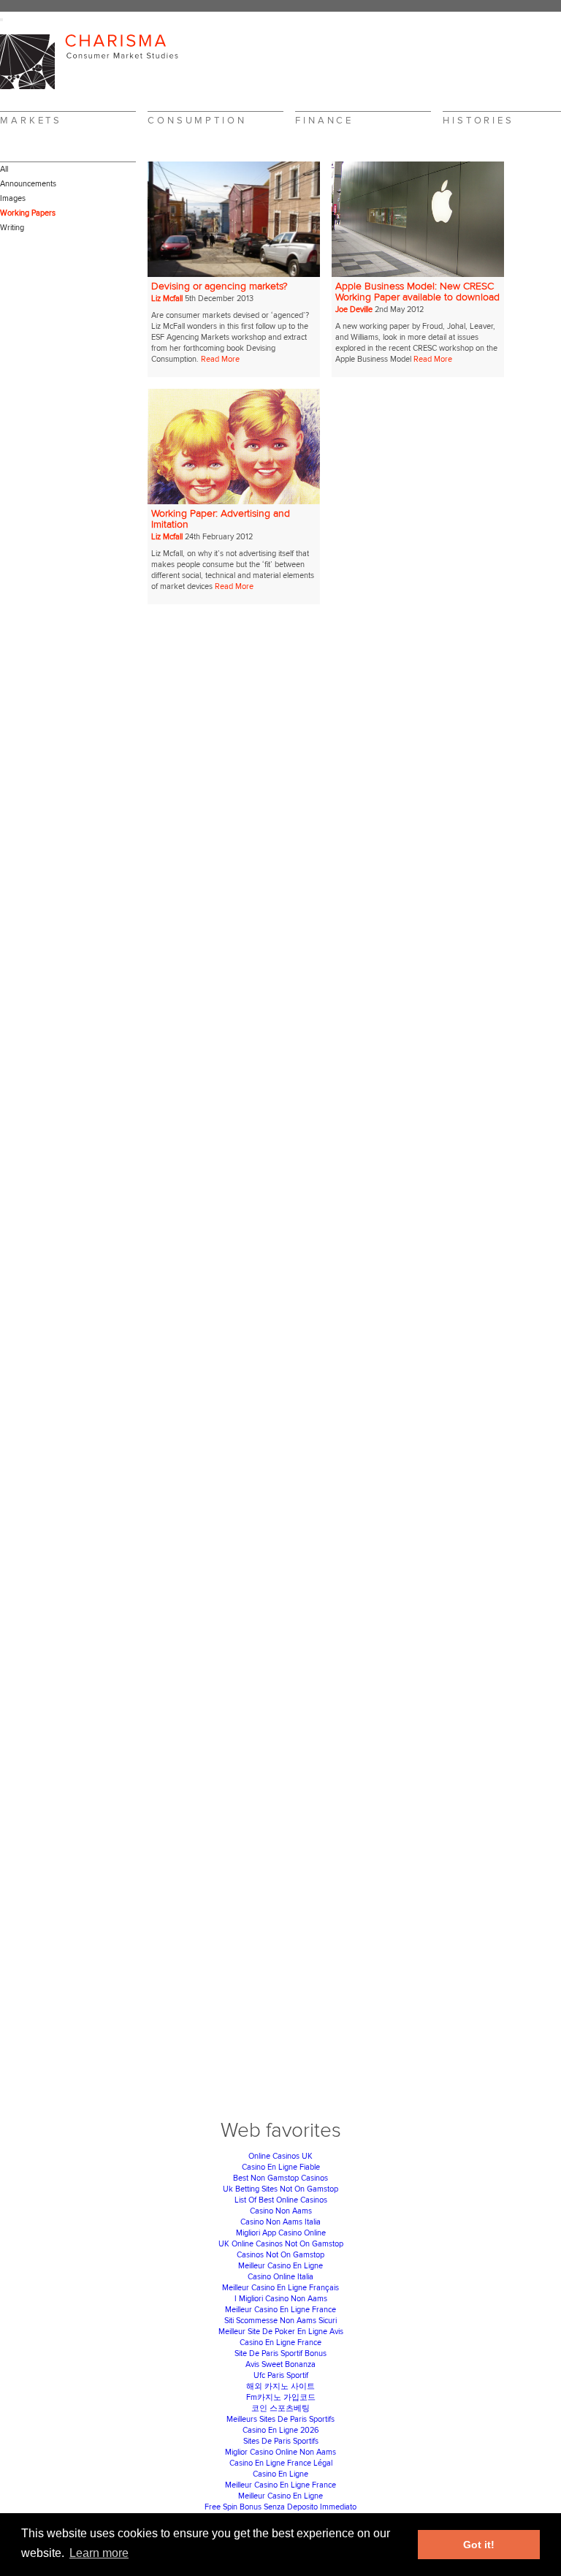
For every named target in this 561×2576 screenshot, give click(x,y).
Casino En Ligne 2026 (281, 2430)
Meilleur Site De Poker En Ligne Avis (281, 2332)
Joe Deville (354, 309)
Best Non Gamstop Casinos (280, 2178)
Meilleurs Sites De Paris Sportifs (280, 2419)
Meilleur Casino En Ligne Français (280, 2288)
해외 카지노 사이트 (280, 2386)
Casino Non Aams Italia (280, 2222)
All (4, 169)
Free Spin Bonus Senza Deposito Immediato (280, 2507)
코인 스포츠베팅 (280, 2408)
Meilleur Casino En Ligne (280, 2266)
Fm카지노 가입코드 (281, 2397)
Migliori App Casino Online (281, 2233)
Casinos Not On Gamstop (280, 2255)
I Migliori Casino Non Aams (281, 2299)
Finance (324, 121)
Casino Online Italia (280, 2277)
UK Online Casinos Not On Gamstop (281, 2244)
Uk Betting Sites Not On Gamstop (280, 2189)
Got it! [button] (479, 2545)
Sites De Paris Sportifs (281, 2441)
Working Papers (28, 213)
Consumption (197, 121)
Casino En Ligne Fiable (281, 2167)
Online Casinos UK (280, 2156)
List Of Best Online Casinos (281, 2200)
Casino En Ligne (280, 2474)
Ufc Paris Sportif (281, 2375)
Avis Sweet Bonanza (280, 2364)
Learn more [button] (99, 2553)
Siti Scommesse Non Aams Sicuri (280, 2321)
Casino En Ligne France (280, 2343)
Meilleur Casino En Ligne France (280, 2310)
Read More (220, 359)
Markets (31, 121)
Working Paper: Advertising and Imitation (221, 519)
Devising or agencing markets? (220, 286)
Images (13, 198)
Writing (12, 228)
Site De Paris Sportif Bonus (280, 2353)
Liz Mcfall (167, 299)
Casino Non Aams (281, 2211)
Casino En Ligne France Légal (281, 2463)
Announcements (28, 184)
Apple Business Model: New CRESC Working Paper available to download (417, 292)
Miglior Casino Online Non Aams (280, 2452)
